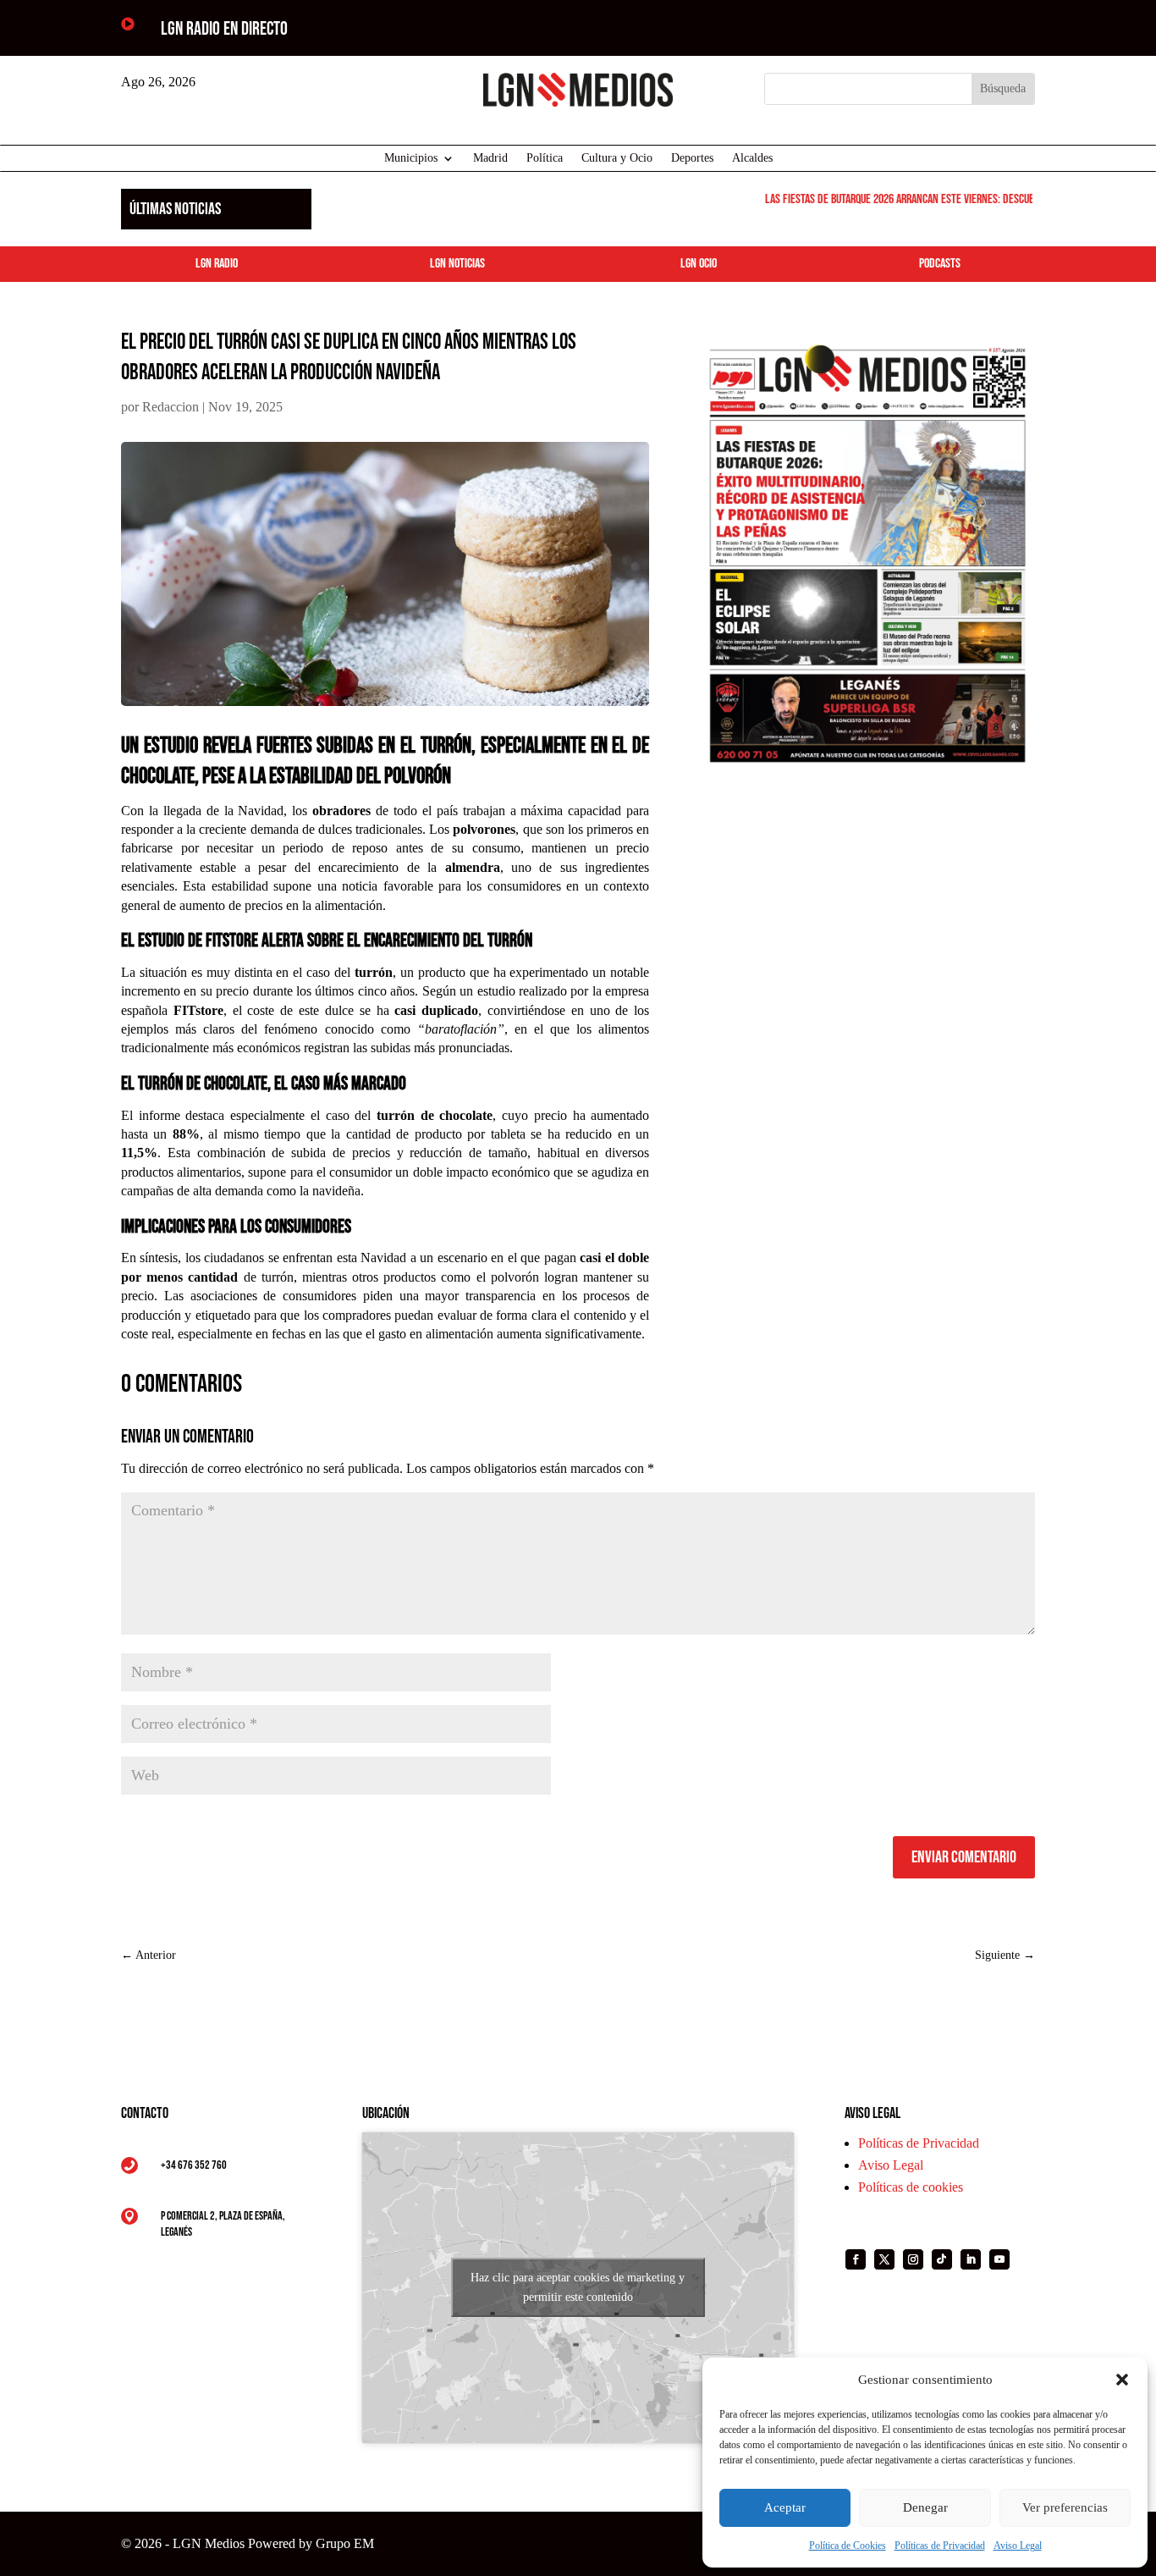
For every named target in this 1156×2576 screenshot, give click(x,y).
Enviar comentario (964, 1857)
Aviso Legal (1018, 2546)
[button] (1122, 2380)
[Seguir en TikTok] (942, 2259)
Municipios (411, 158)
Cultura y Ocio (617, 158)
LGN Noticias (457, 264)
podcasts (940, 264)
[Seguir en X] (884, 2259)
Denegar (925, 2507)
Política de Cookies (848, 2546)
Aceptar (785, 2507)
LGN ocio (699, 264)
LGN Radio (217, 264)
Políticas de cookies (911, 2187)
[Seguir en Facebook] (856, 2259)
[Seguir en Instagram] (913, 2259)
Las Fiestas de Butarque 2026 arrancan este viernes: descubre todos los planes (927, 199)
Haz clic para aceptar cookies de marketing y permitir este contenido (578, 2287)
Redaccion (171, 407)
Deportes (692, 158)
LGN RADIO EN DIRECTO (224, 29)
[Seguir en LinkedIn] (971, 2259)
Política (545, 158)
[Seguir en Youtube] (999, 2259)
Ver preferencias (1065, 2507)
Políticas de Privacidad (940, 2546)
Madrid (490, 158)
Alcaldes (752, 158)
